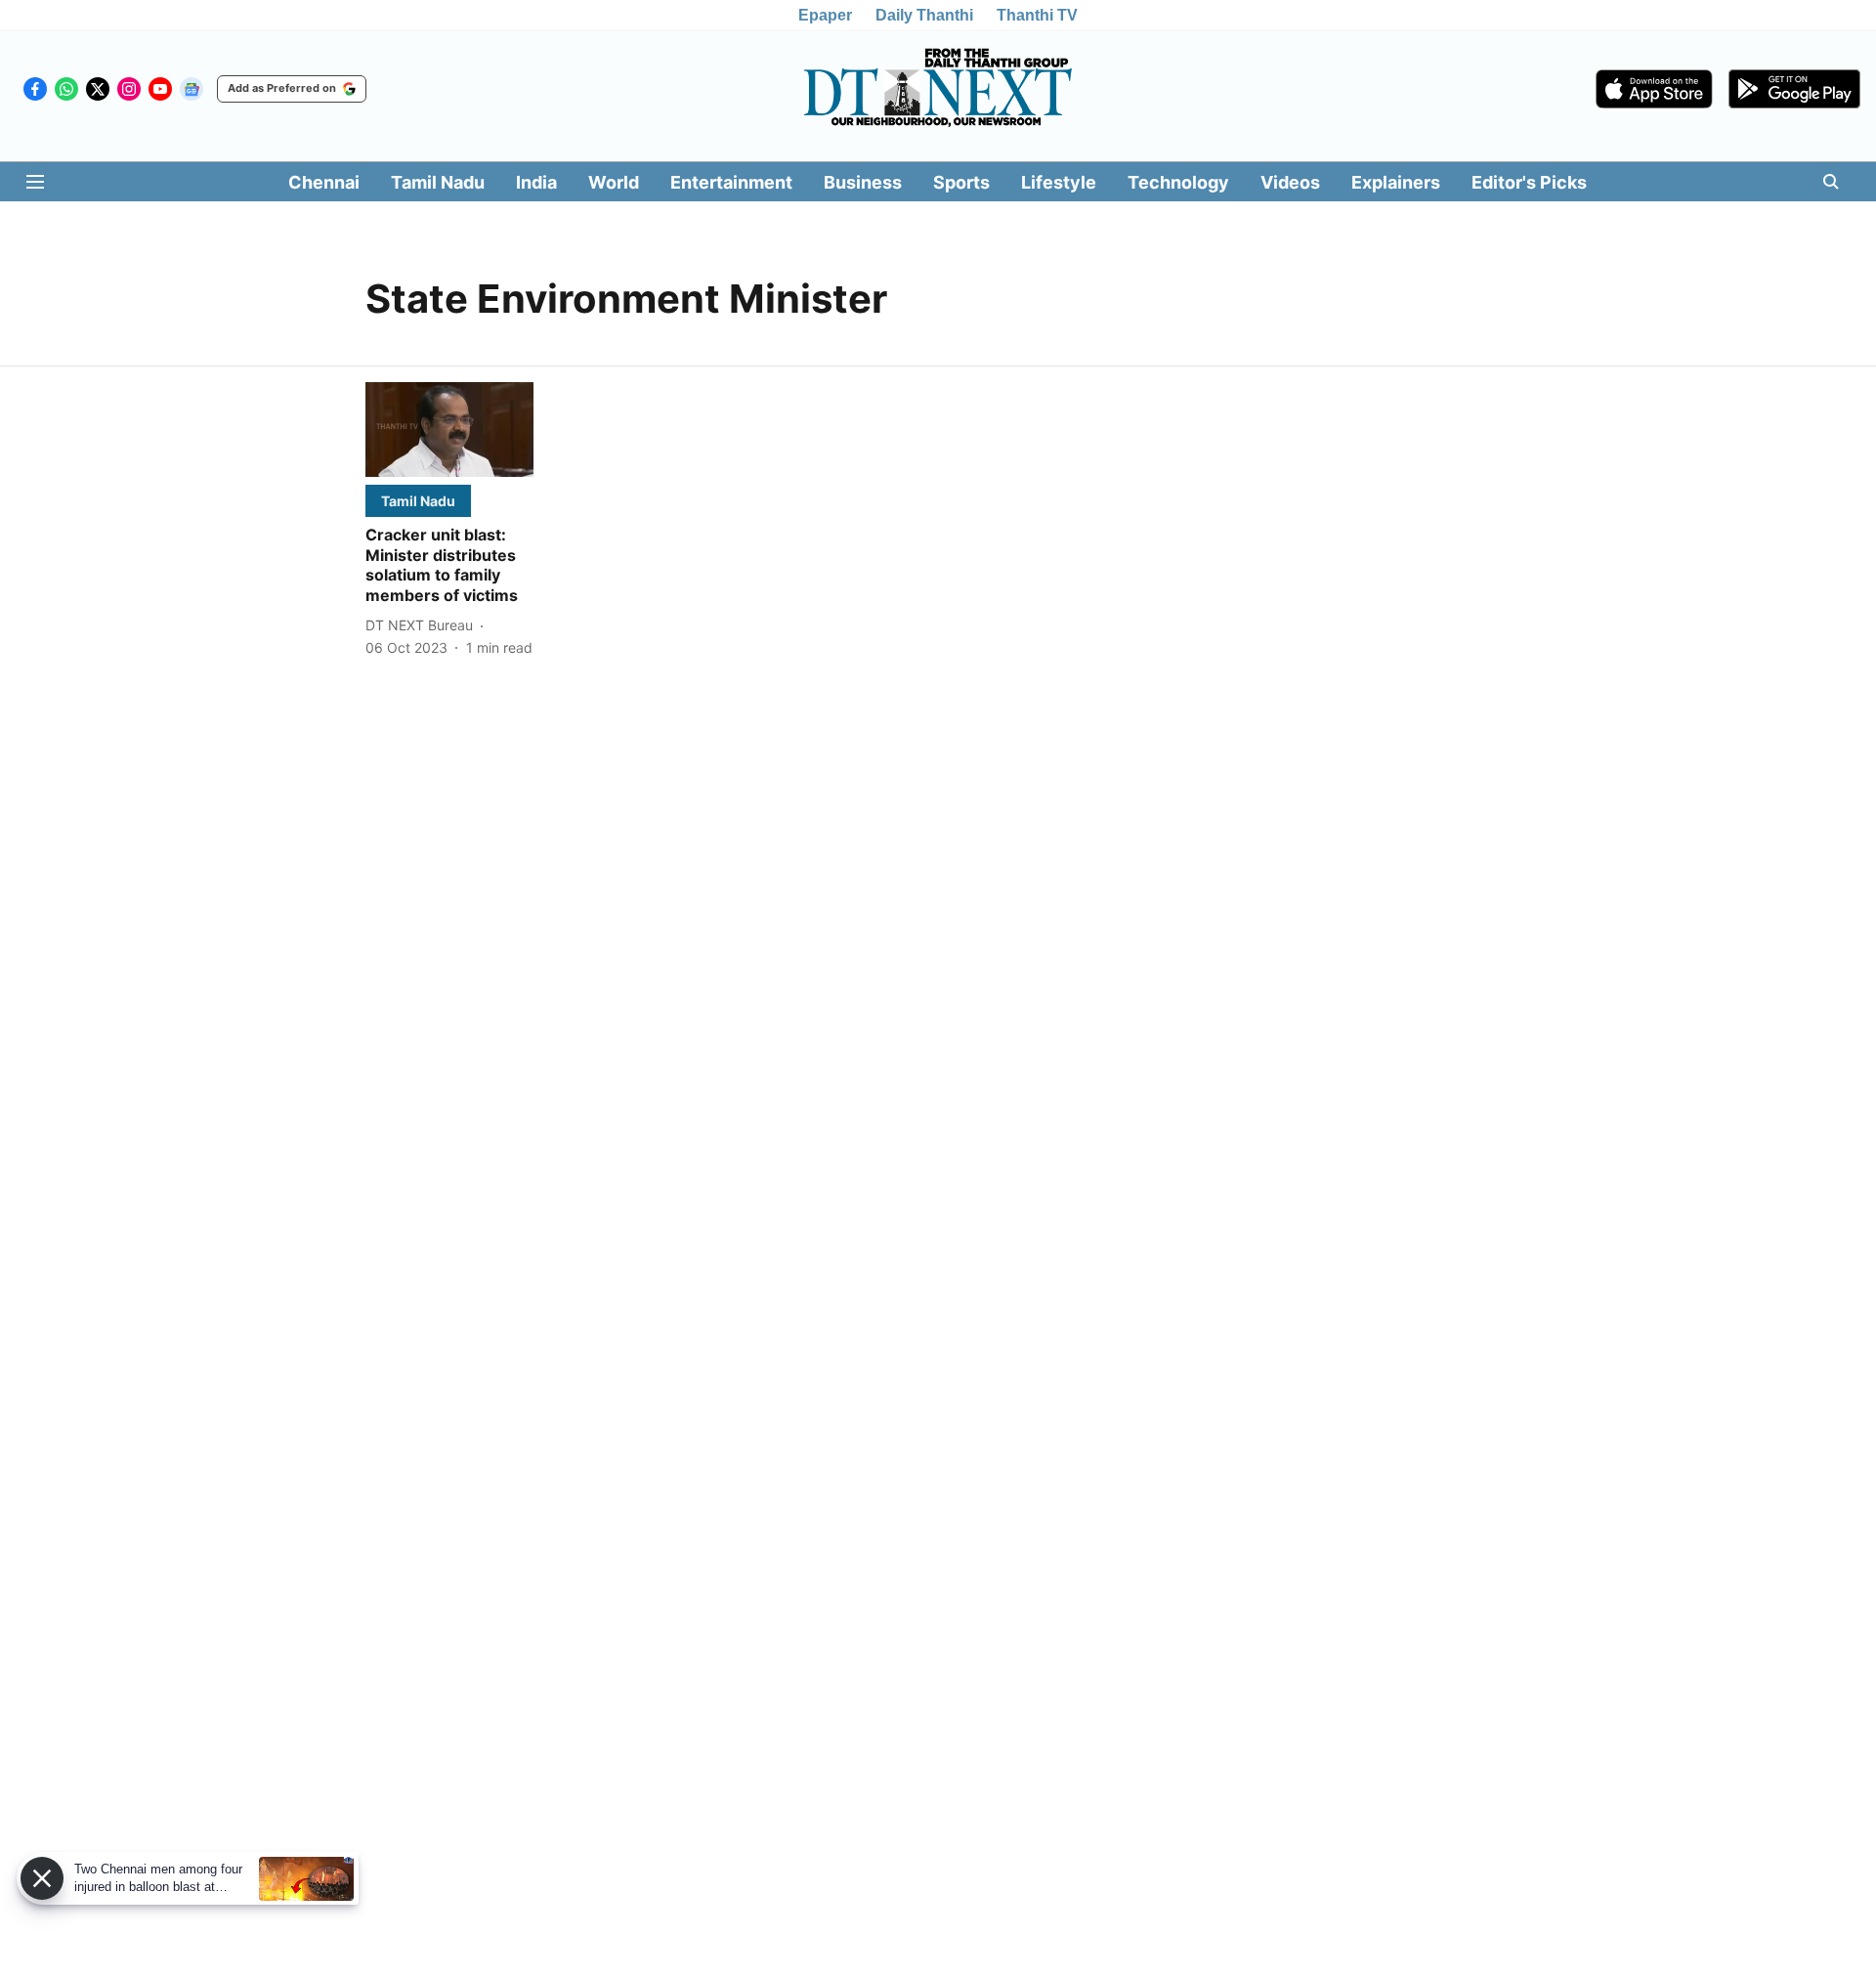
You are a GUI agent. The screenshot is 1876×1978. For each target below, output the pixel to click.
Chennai (324, 182)
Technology (1178, 182)
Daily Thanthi (924, 15)
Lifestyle (1059, 182)
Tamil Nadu (438, 182)
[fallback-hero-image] (449, 430)
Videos (1290, 182)
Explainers (1396, 182)
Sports (961, 182)
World (614, 182)
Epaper (825, 15)
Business (863, 182)
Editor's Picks (1529, 182)
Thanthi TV (1037, 15)
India (536, 182)
